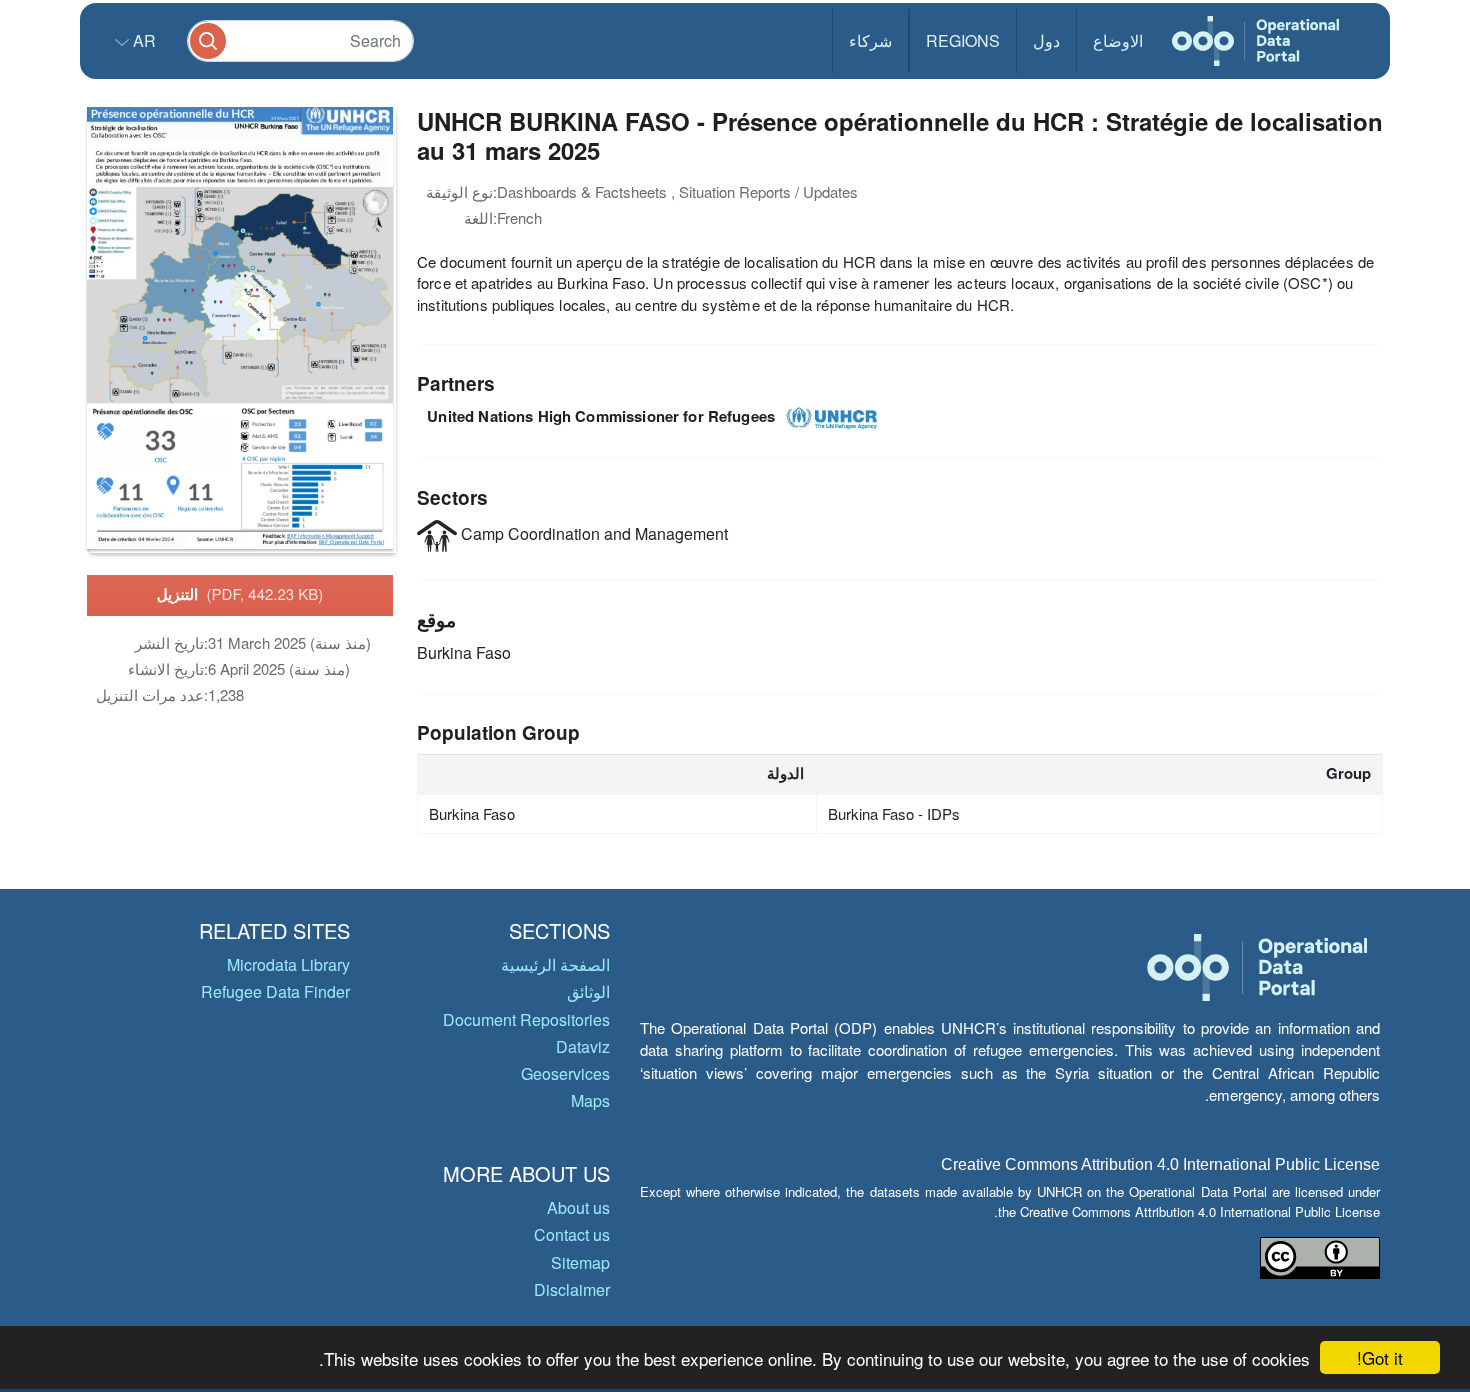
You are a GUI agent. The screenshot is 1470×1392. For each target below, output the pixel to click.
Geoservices (565, 1073)
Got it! (1380, 1357)
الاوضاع (1118, 40)
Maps (590, 1100)
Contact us (572, 1234)
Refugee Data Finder (275, 991)
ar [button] (142, 40)
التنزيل (240, 594)
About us (578, 1207)
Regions (963, 40)
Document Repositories (526, 1019)
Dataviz (583, 1046)
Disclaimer (572, 1289)
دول (1046, 40)
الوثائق (588, 991)
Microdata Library (288, 964)
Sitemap (580, 1262)
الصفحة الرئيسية (555, 964)
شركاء (870, 40)
